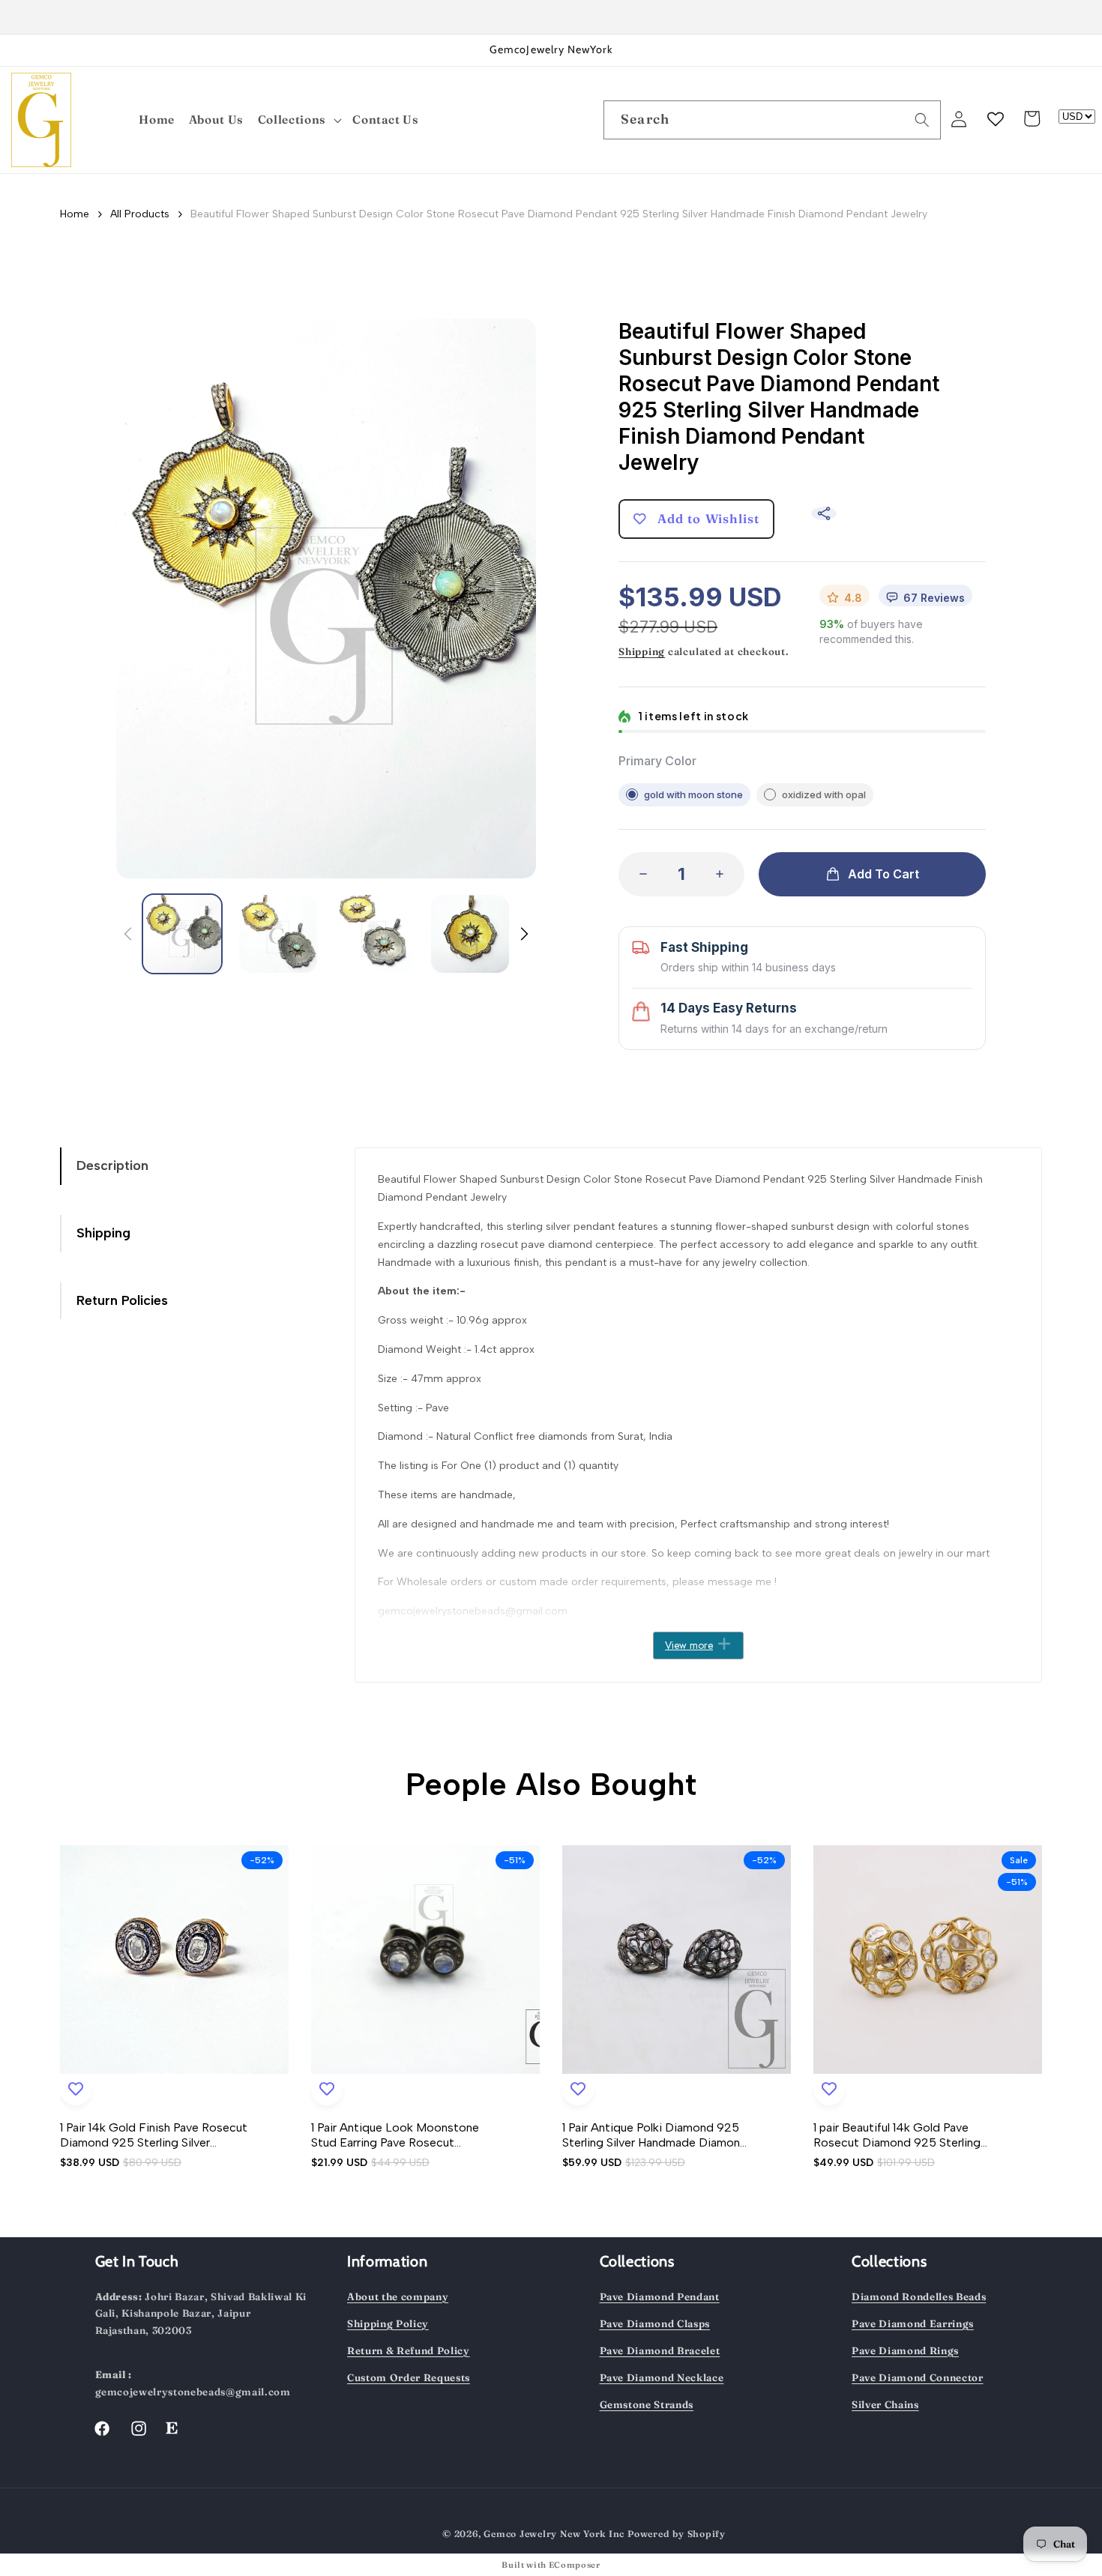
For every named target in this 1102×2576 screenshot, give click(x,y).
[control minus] (639, 874)
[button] (301, 120)
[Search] (922, 119)
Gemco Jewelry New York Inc (554, 2534)
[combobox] (772, 120)
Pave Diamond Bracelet (660, 2350)
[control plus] (724, 874)
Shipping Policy (388, 2323)
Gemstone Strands (647, 2404)
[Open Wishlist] (996, 118)
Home (75, 214)
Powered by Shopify (677, 2534)
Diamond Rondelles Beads (919, 2296)
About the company (398, 2296)
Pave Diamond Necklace (662, 2377)
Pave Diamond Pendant (660, 2296)
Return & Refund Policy (409, 2350)
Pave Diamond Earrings (913, 2323)
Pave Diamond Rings (905, 2350)
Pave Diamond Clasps (655, 2323)
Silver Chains (885, 2404)
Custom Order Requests (409, 2377)
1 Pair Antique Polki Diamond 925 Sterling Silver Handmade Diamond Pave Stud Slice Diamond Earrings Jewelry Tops (655, 2135)
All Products (140, 214)
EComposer (575, 2565)
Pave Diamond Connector (918, 2377)
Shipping (642, 651)
